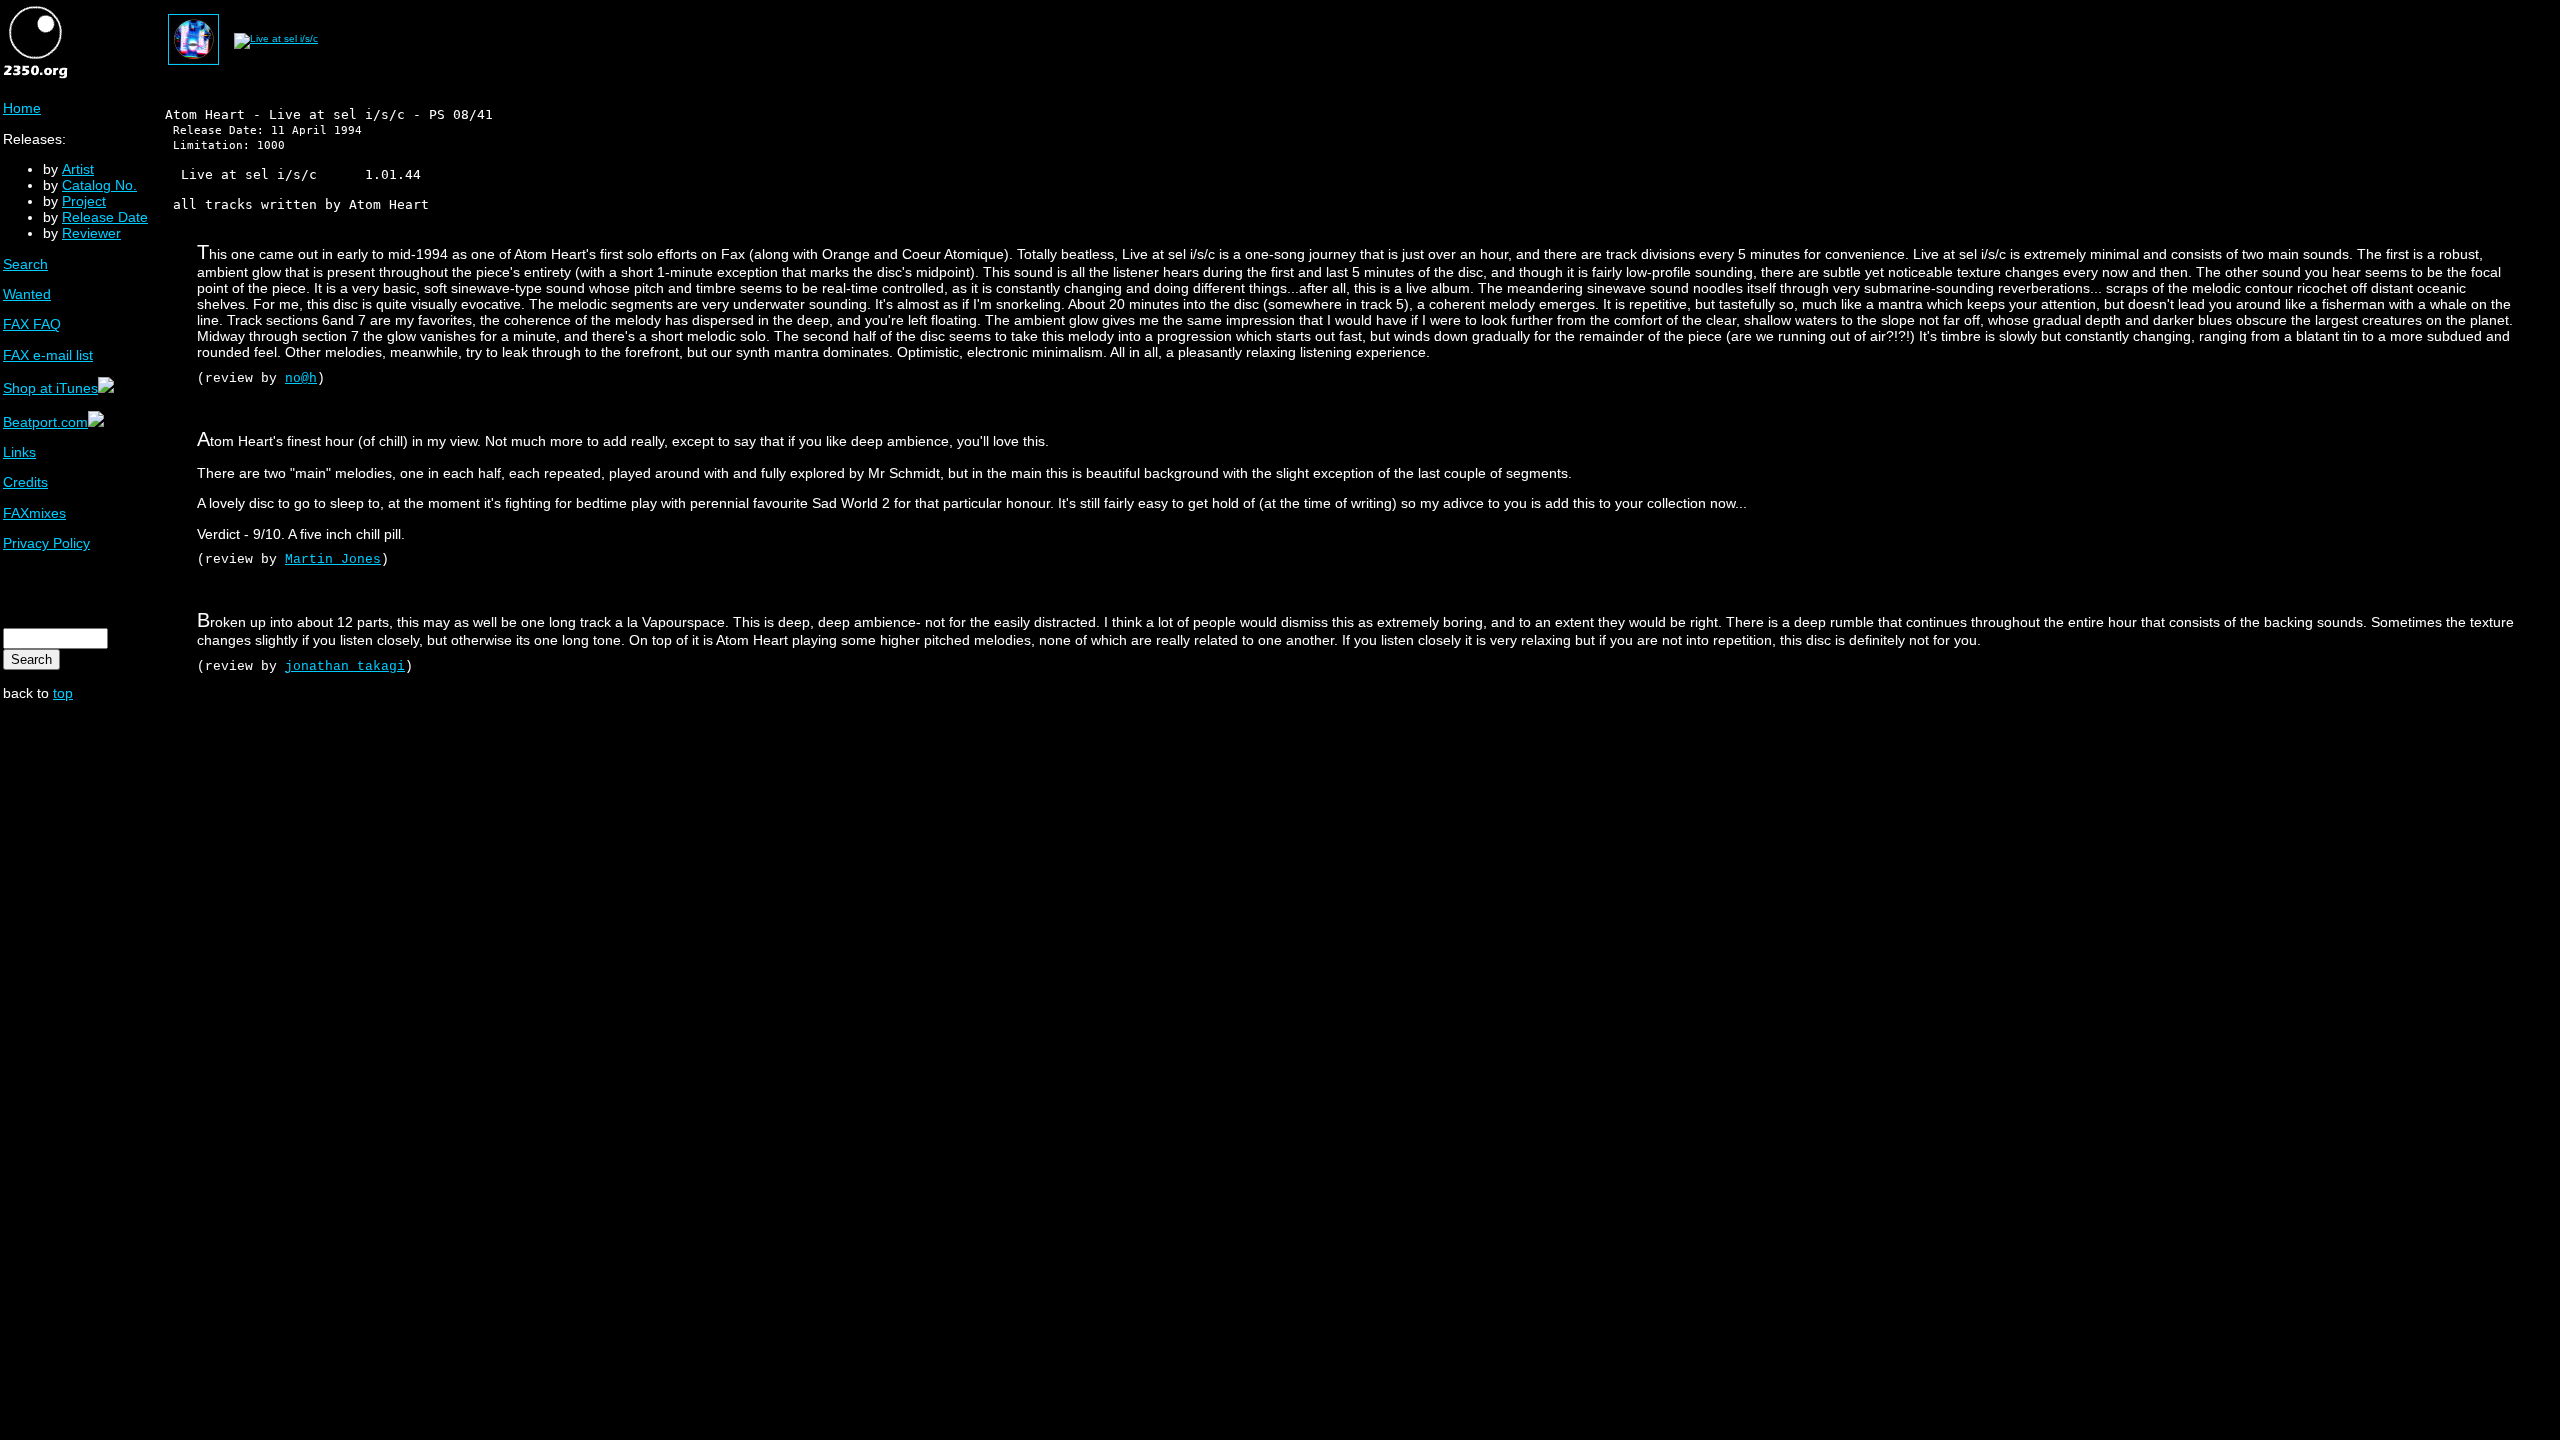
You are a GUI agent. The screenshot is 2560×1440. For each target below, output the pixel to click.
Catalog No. (99, 185)
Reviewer (91, 233)
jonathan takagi (345, 666)
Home (22, 108)
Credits (25, 482)
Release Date (105, 217)
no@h (301, 378)
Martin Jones (333, 559)
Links (19, 452)
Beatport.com (45, 422)
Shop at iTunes (50, 388)
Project (84, 201)
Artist (78, 169)
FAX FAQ (32, 324)
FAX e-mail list (48, 355)
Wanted (27, 294)
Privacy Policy (46, 543)
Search (25, 264)
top (63, 693)
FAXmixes (34, 513)
